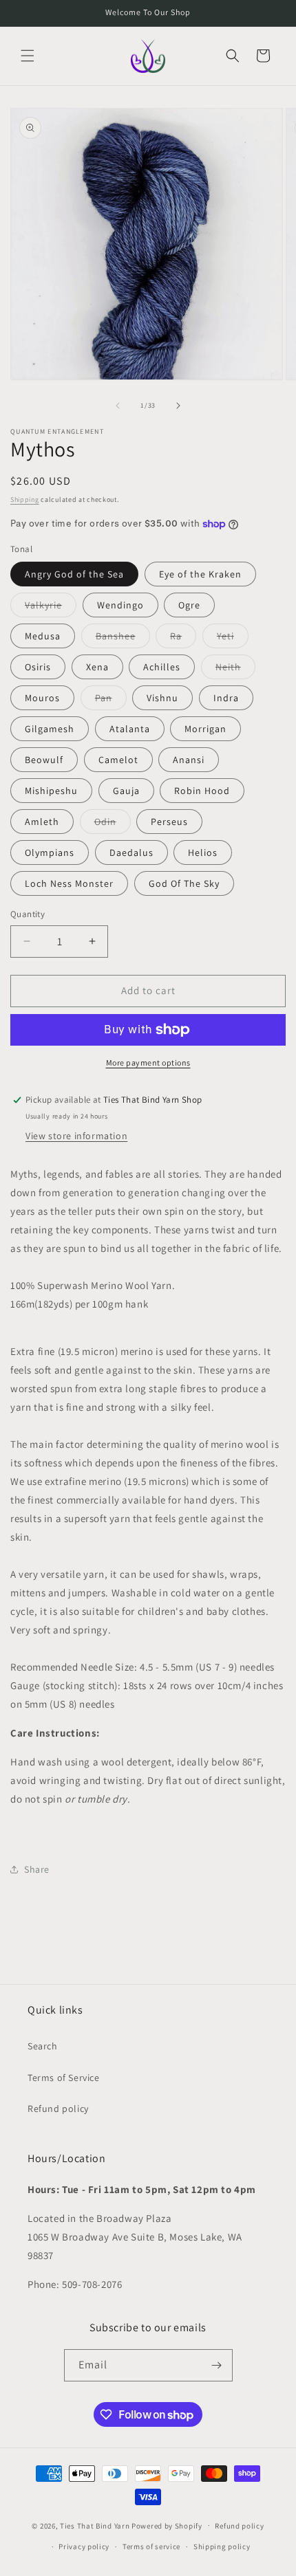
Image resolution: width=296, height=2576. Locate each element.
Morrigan (205, 729)
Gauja (126, 791)
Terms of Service (64, 2078)
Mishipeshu (51, 791)
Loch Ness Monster (69, 883)
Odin (113, 824)
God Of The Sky (184, 883)
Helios (203, 852)
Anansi (189, 760)
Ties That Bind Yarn (95, 2525)
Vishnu (162, 698)
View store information (76, 1136)
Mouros (42, 698)
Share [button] (37, 1869)
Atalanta (130, 729)
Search (43, 2046)
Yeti (233, 639)
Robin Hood (202, 791)
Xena (97, 667)
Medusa (43, 636)
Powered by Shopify (167, 2525)
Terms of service (151, 2546)
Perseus (169, 822)
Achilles (162, 667)
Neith (235, 670)
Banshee (123, 639)
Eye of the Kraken (200, 574)
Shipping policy (222, 2546)
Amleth (42, 822)
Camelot (118, 760)
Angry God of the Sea (74, 574)
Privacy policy (84, 2546)
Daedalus (131, 852)
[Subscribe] (217, 2365)
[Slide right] (178, 406)
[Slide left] (118, 406)
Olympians (50, 852)
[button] (28, 56)
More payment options (148, 1063)
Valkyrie (51, 608)
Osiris (38, 667)
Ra (183, 639)
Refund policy (58, 2109)
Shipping (25, 499)
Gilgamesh (50, 729)
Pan (111, 701)
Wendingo (120, 605)
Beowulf (44, 760)
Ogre (189, 605)
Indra (226, 698)
